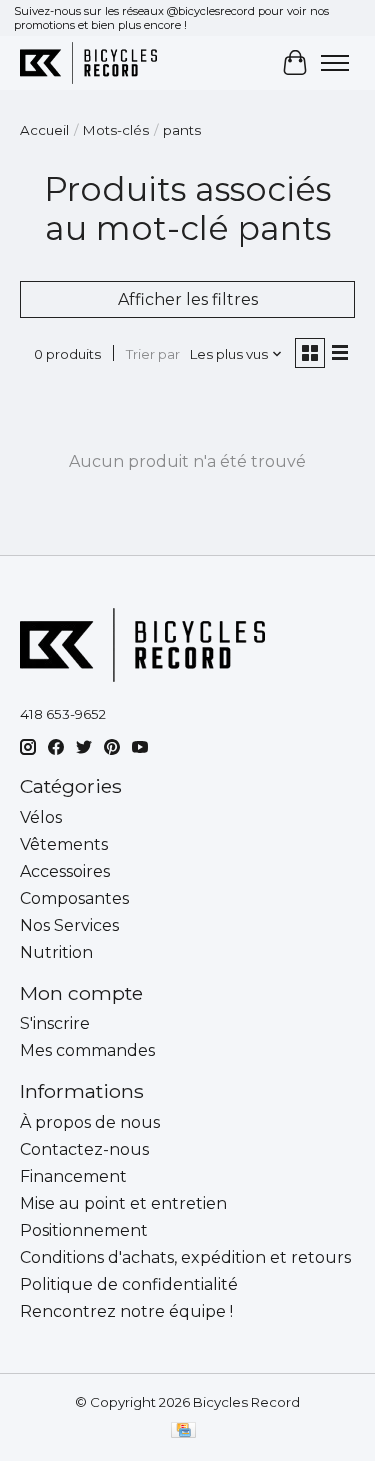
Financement (73, 1176)
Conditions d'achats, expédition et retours (185, 1257)
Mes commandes (87, 1050)
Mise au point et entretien (123, 1203)
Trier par (153, 354)
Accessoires (65, 871)
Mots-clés (116, 130)
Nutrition (56, 952)
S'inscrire (55, 1023)
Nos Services (69, 925)
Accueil (44, 130)
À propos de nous (90, 1122)
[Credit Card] (183, 1431)
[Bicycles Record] (88, 62)
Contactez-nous (84, 1149)
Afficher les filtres (188, 299)
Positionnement (84, 1230)
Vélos (41, 817)
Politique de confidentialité (129, 1284)
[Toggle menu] (335, 63)
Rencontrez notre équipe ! (126, 1311)
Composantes (74, 898)
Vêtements (64, 844)
